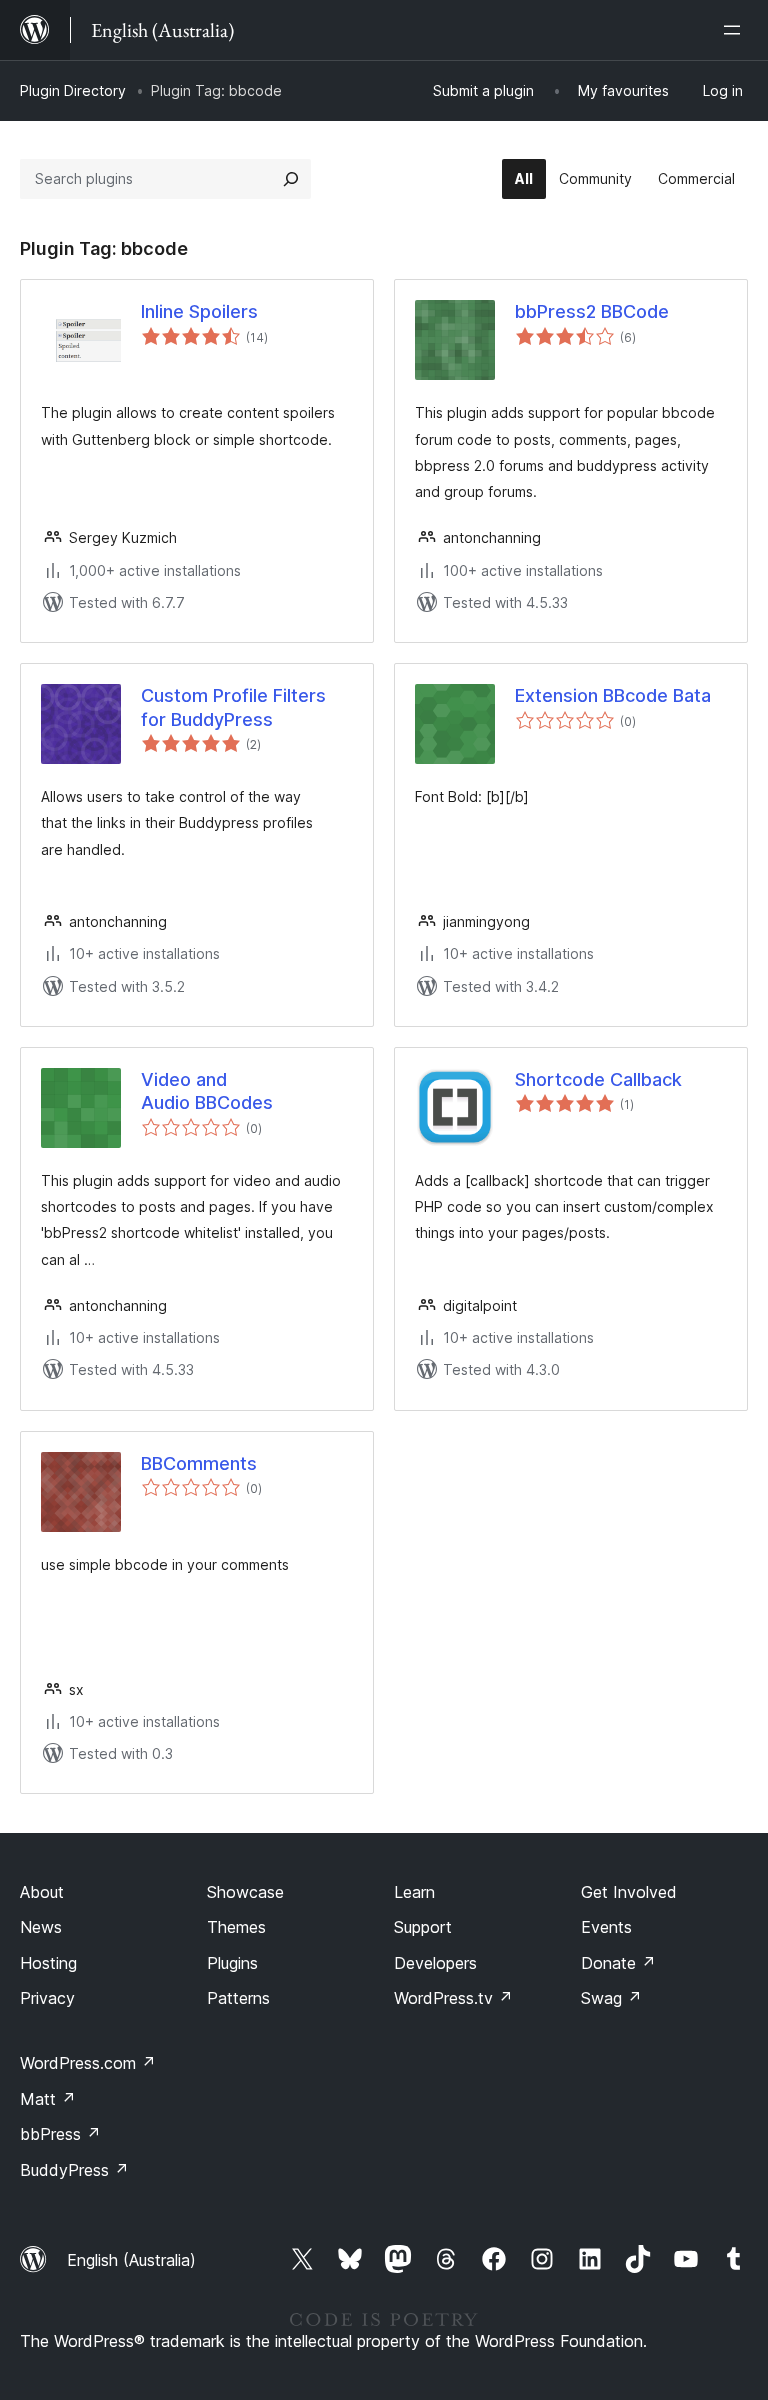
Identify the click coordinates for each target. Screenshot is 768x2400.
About (42, 1892)
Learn (414, 1892)
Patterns (238, 1998)
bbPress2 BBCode (592, 311)
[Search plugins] (291, 179)
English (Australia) (131, 2260)
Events (606, 1927)
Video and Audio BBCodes (207, 1091)
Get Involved (629, 1892)
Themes (236, 1927)
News (41, 1927)
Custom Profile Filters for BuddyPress (233, 707)
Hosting (48, 1963)
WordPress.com (88, 2063)
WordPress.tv (453, 1998)
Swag (611, 1998)
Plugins (232, 1963)
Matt (48, 2099)
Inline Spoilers (199, 311)
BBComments (199, 1463)
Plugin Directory (73, 90)
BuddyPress (74, 2170)
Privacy (47, 1998)
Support (423, 1927)
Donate (618, 1963)
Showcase (245, 1892)
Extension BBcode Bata (613, 695)
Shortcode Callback (598, 1079)
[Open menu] (736, 30)
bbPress (60, 2134)
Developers (435, 1963)
